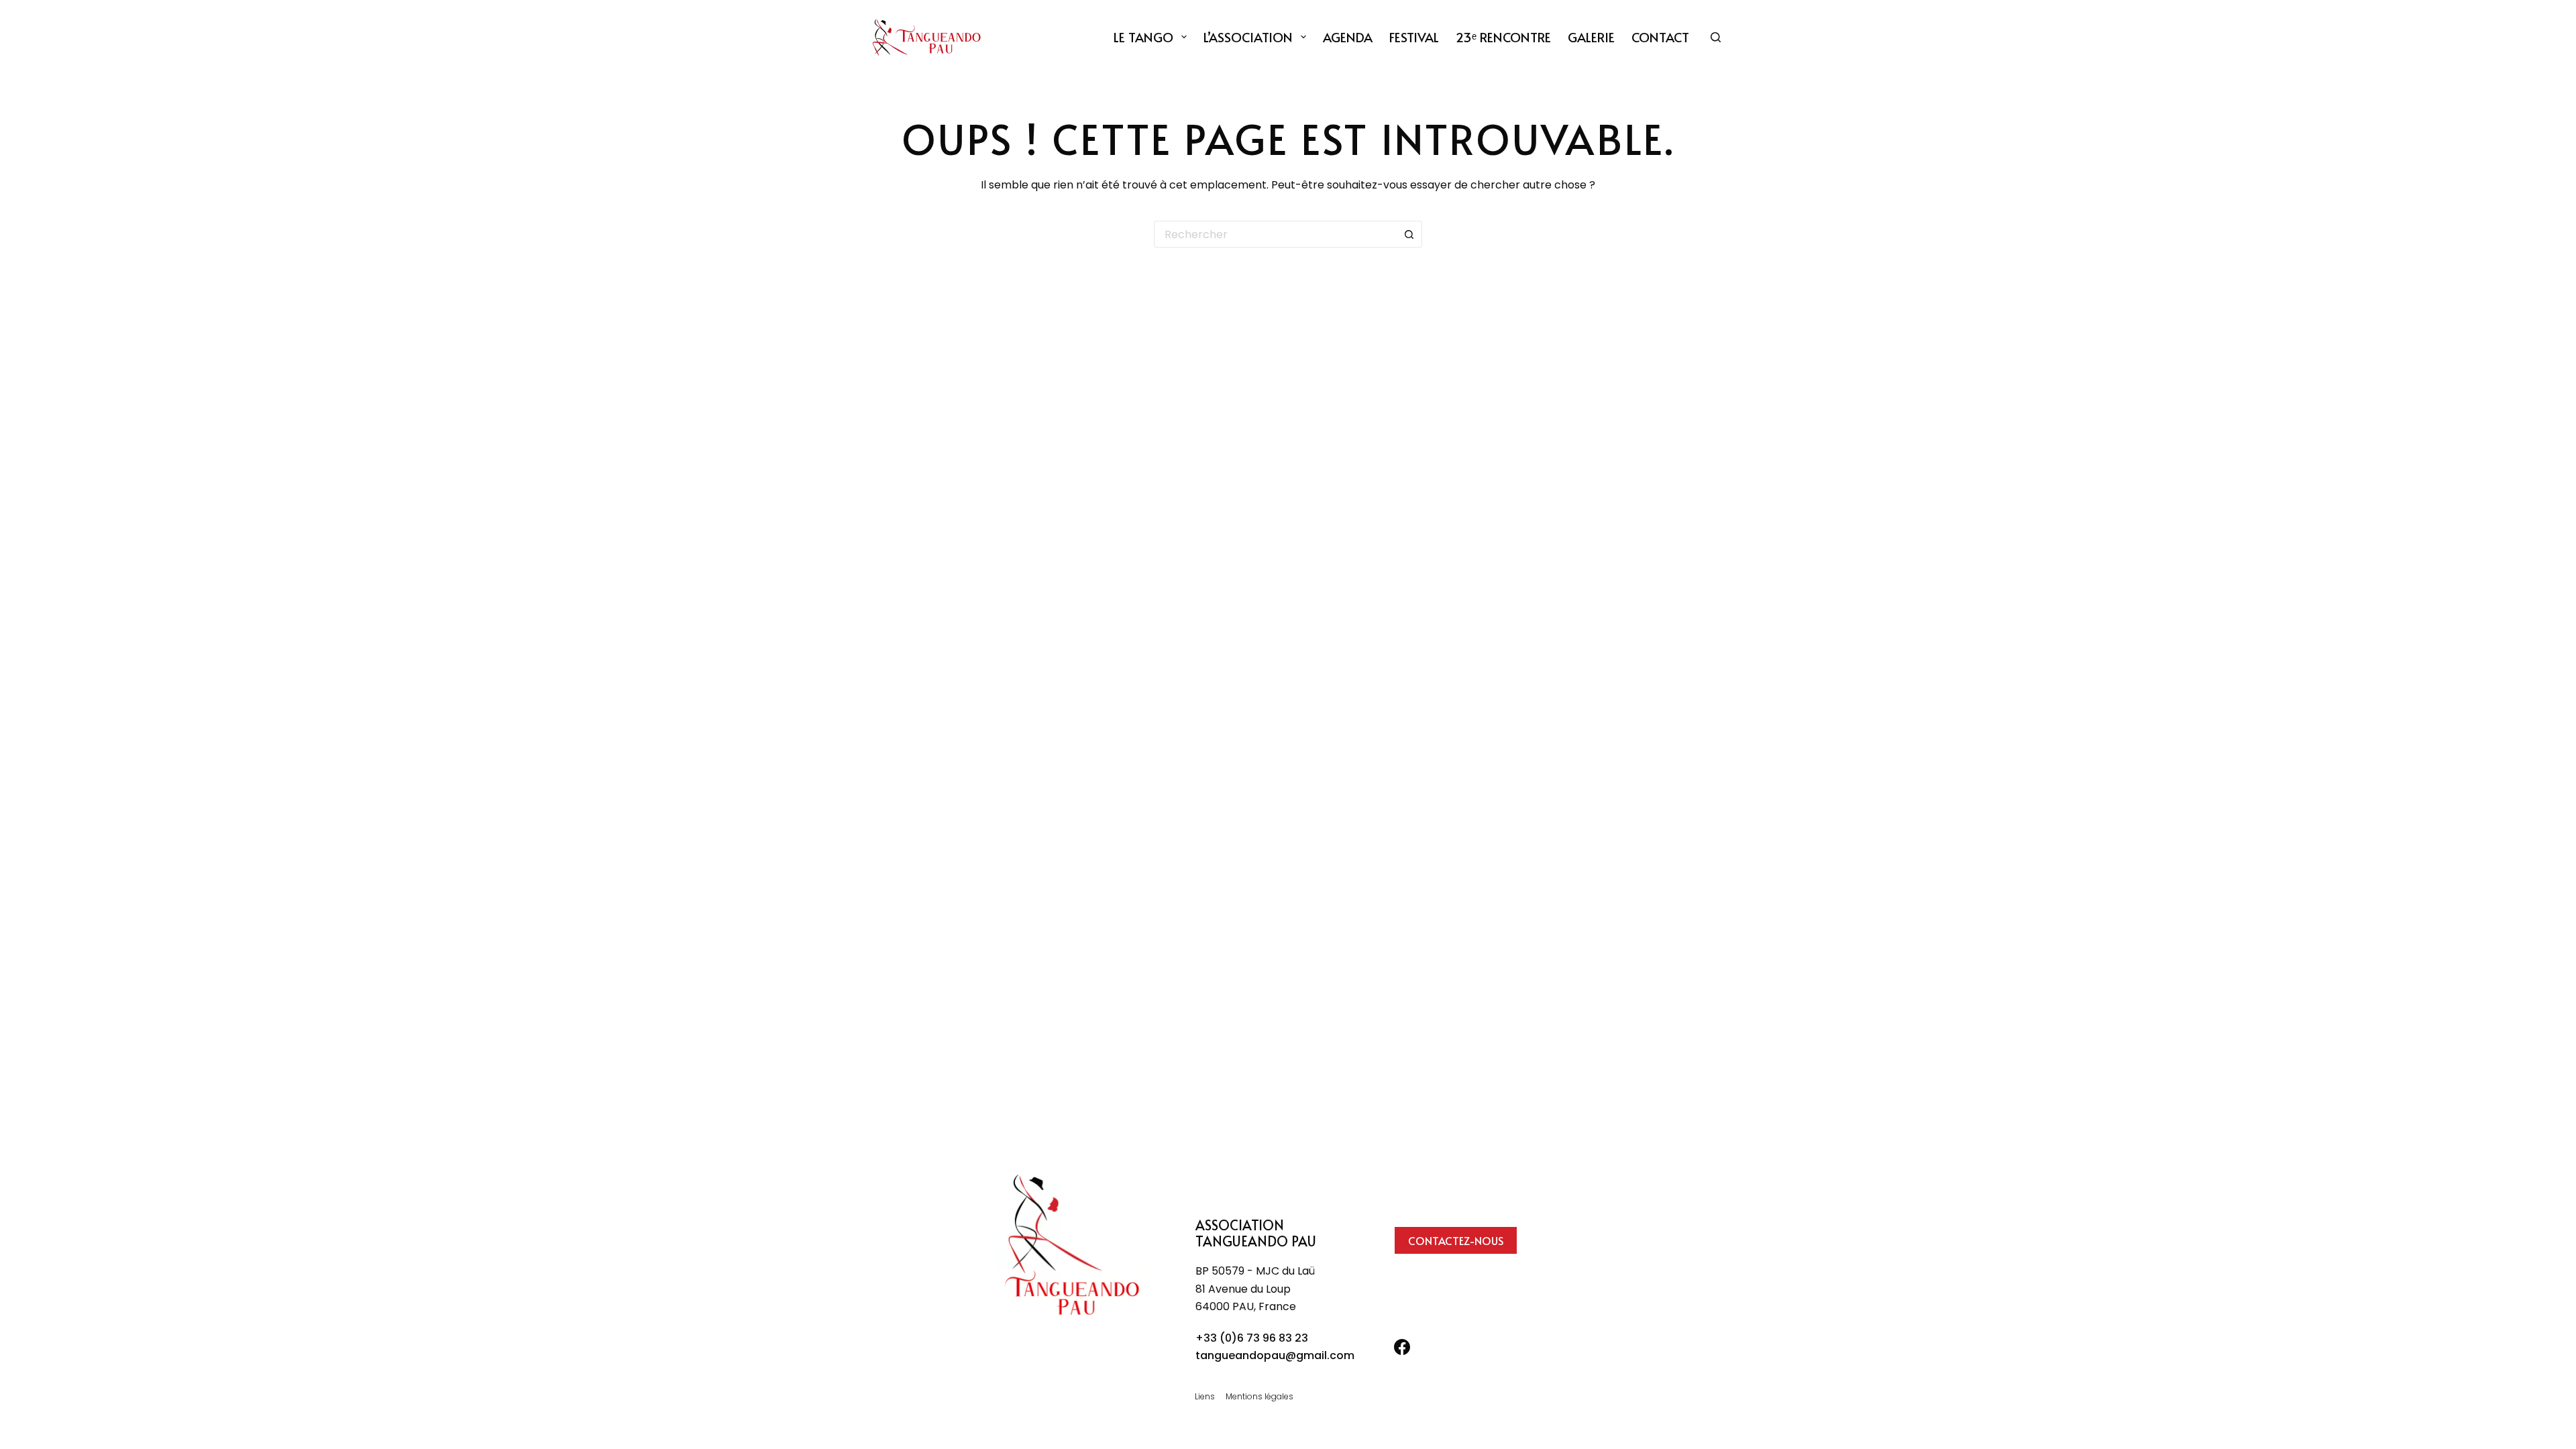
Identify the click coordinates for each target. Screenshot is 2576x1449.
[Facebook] (1402, 1347)
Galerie (1591, 37)
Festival (1414, 37)
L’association (1248, 37)
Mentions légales (1259, 1397)
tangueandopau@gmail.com (1275, 1355)
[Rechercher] (1716, 37)
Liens (1205, 1397)
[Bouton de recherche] (1409, 234)
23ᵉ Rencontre (1503, 37)
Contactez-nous (1456, 1240)
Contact (1660, 37)
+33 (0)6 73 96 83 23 (1252, 1338)
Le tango (1143, 37)
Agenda (1348, 37)
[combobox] (1275, 234)
